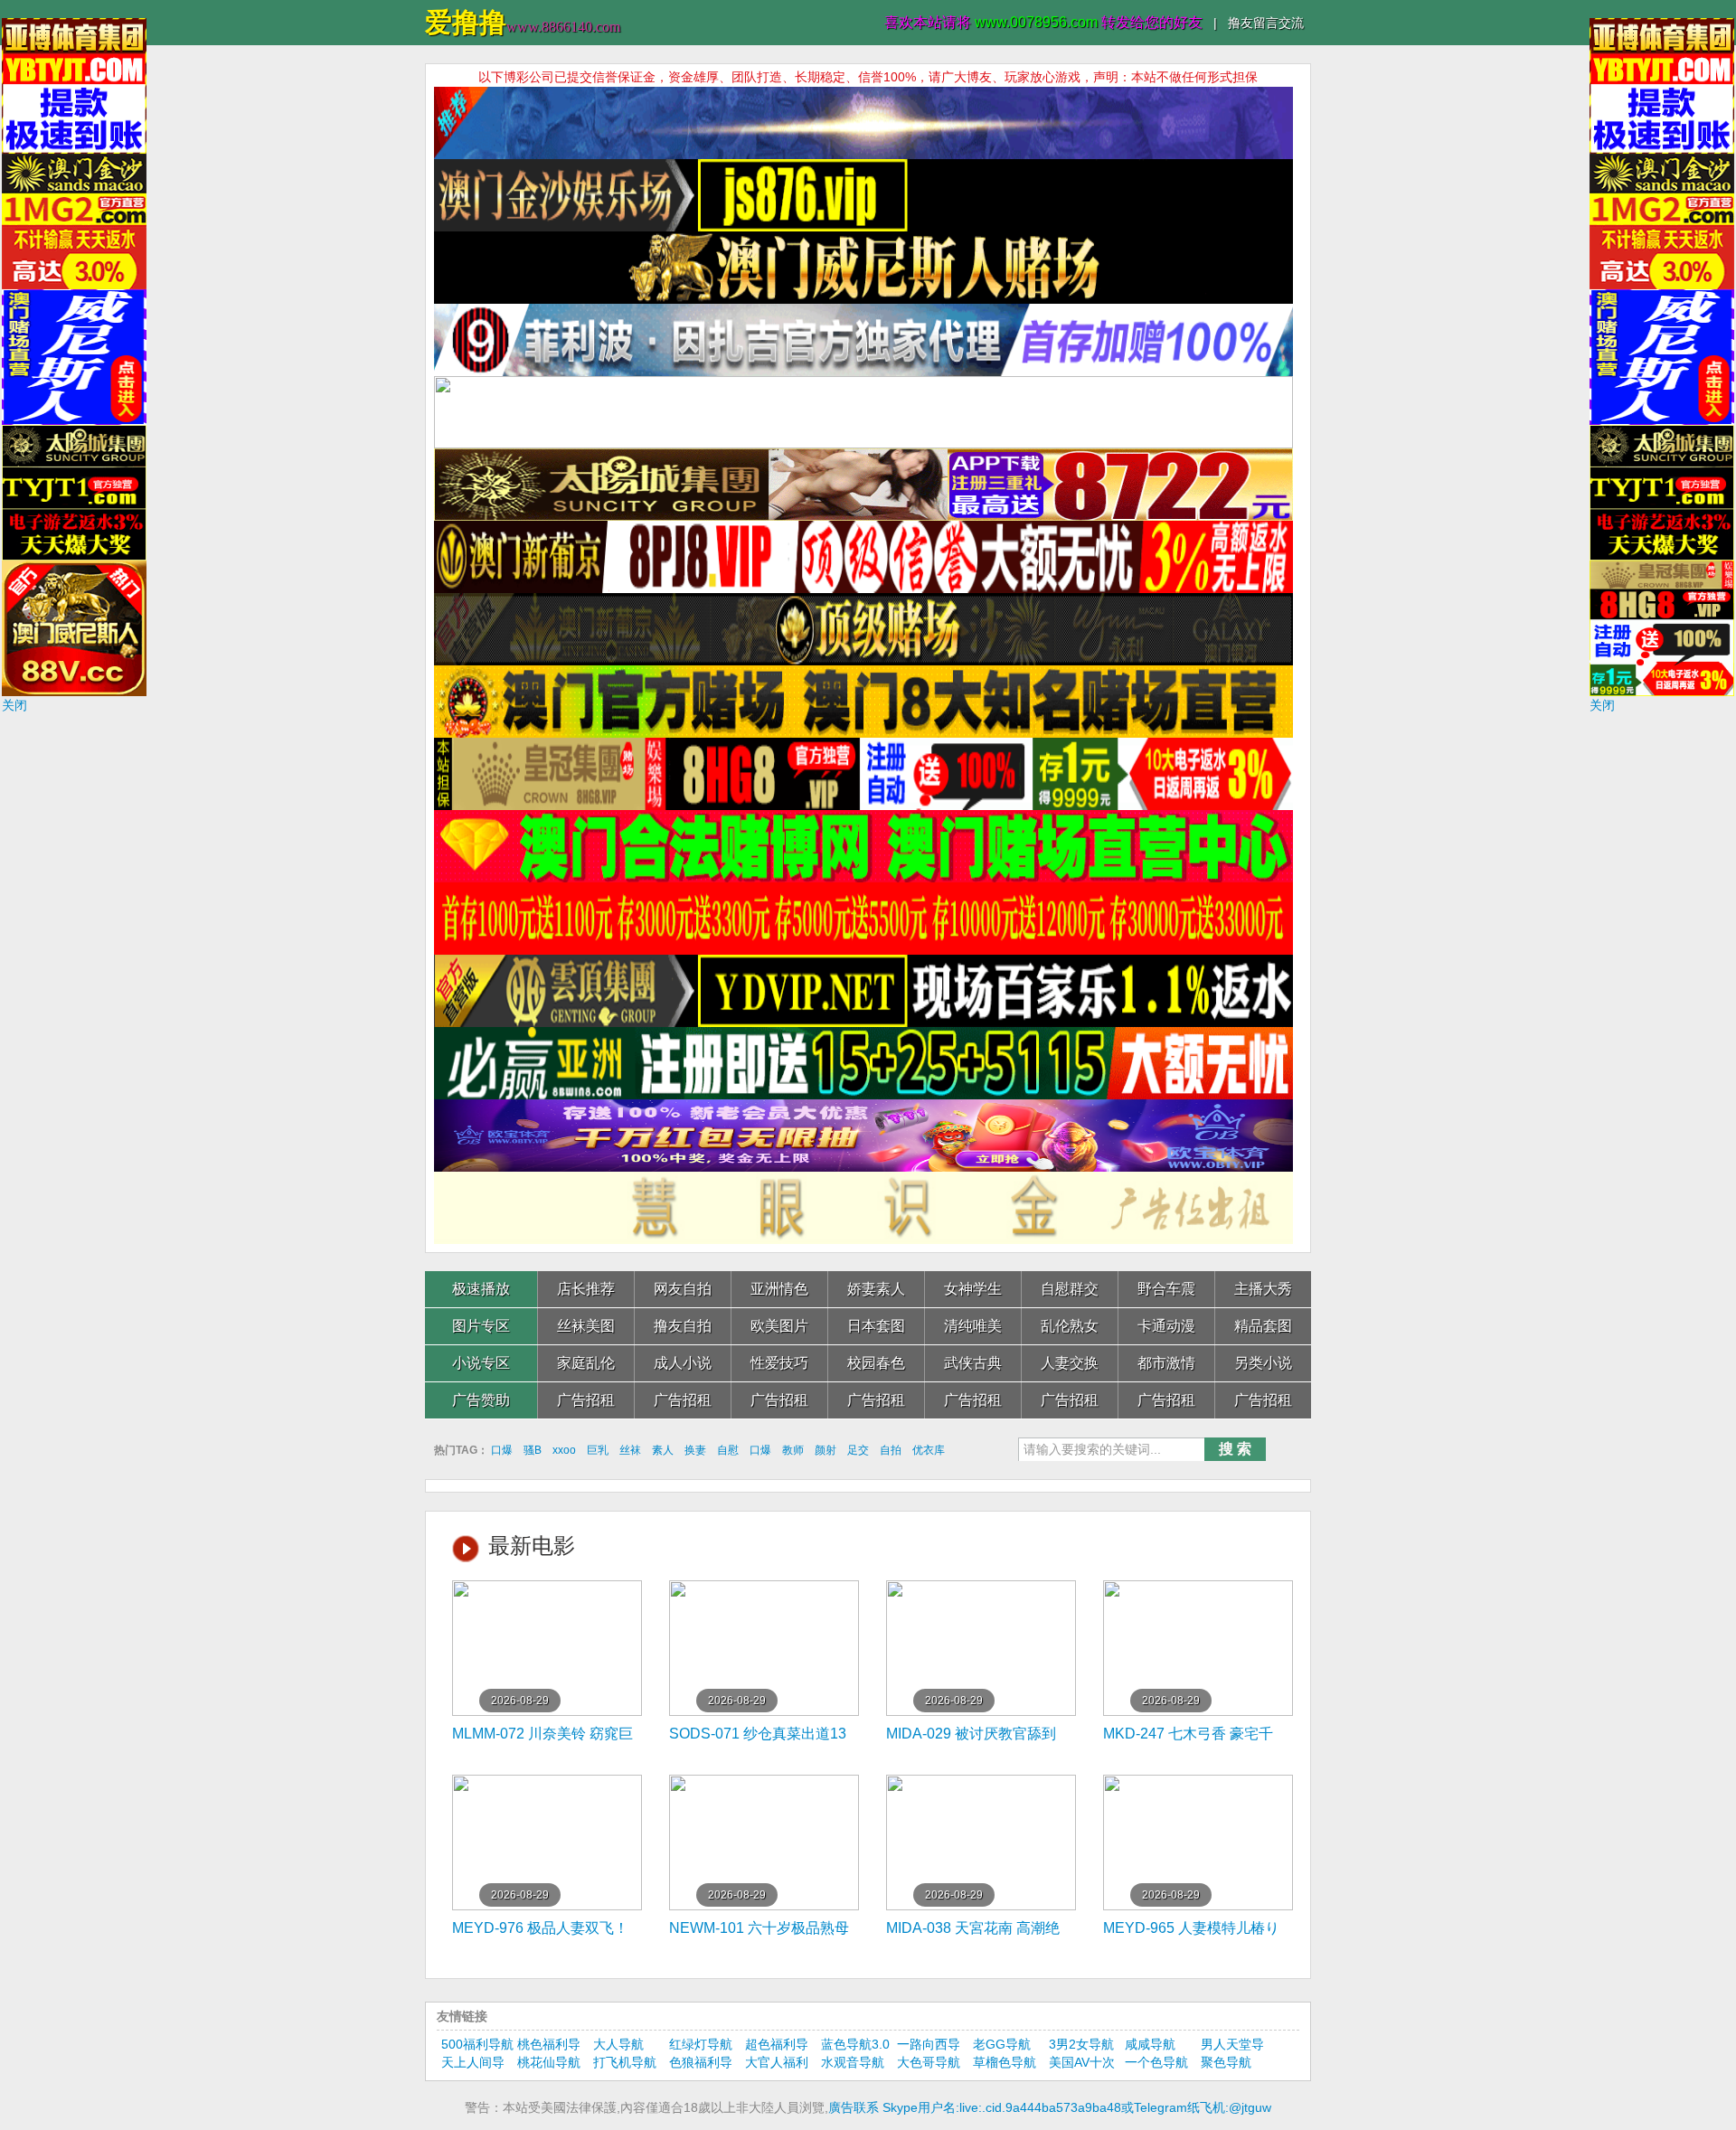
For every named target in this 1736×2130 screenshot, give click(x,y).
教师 (793, 1450)
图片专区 (481, 1326)
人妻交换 (1070, 1363)
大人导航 (618, 2044)
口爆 (502, 1450)
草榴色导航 (1005, 2062)
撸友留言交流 (1266, 23)
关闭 (14, 705)
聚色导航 (1226, 2062)
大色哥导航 (929, 2062)
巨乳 (598, 1450)
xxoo (564, 1450)
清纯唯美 (973, 1326)
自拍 (891, 1450)
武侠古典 (973, 1363)
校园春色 (876, 1363)
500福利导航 (477, 2044)
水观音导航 (853, 2062)
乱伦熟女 (1070, 1326)
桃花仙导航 (549, 2062)
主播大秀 (1263, 1289)
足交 (858, 1450)
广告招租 (586, 1400)
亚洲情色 (779, 1289)
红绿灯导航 (701, 2044)
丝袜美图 (586, 1326)
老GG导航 (1002, 2044)
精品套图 (1263, 1326)
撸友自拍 (683, 1326)
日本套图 (876, 1326)
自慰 (728, 1450)
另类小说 (1263, 1363)
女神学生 (973, 1289)
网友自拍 (683, 1289)
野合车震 (1166, 1289)
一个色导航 (1156, 2062)
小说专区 (481, 1363)
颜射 (826, 1450)
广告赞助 (481, 1400)
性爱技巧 (779, 1363)
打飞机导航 (625, 2062)
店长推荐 (586, 1289)
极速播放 (481, 1289)
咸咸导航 (1150, 2044)
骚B (533, 1450)
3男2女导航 (1081, 2044)
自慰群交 (1070, 1289)
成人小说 (683, 1363)
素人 (663, 1450)
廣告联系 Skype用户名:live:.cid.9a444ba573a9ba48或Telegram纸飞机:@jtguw (1050, 2107)
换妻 (695, 1450)
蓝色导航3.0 (855, 2044)
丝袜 (630, 1450)
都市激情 (1166, 1363)
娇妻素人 (876, 1289)
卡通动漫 (1166, 1326)
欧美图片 (779, 1326)
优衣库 (929, 1450)
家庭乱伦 (586, 1363)
